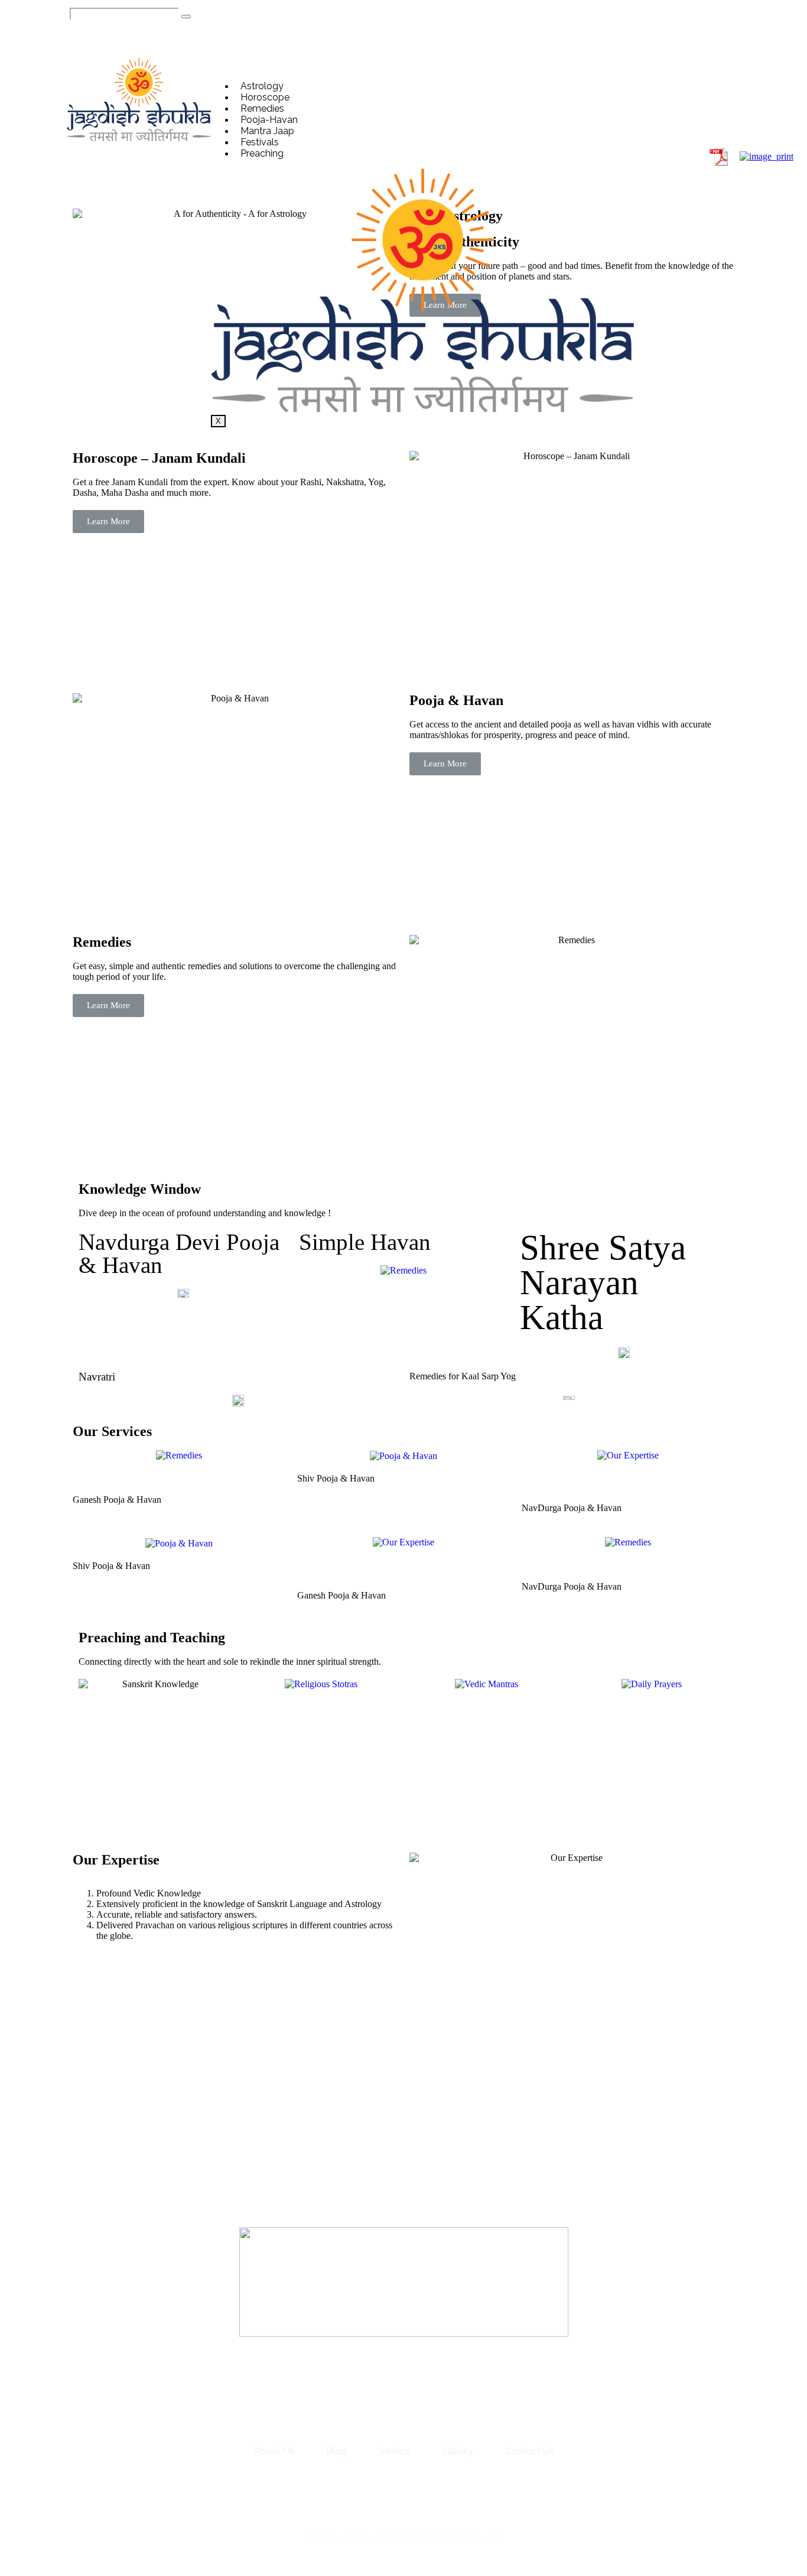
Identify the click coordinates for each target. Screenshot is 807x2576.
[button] (685, 99)
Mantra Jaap (267, 131)
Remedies (262, 108)
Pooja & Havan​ (456, 700)
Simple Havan (365, 1242)
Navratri (97, 1377)
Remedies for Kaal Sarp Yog (463, 1376)
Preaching (262, 153)
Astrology (262, 86)
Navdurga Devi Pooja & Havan (179, 1253)
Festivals (260, 142)
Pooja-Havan (269, 120)
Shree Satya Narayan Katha (603, 1282)
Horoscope (265, 97)
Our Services (112, 1431)
